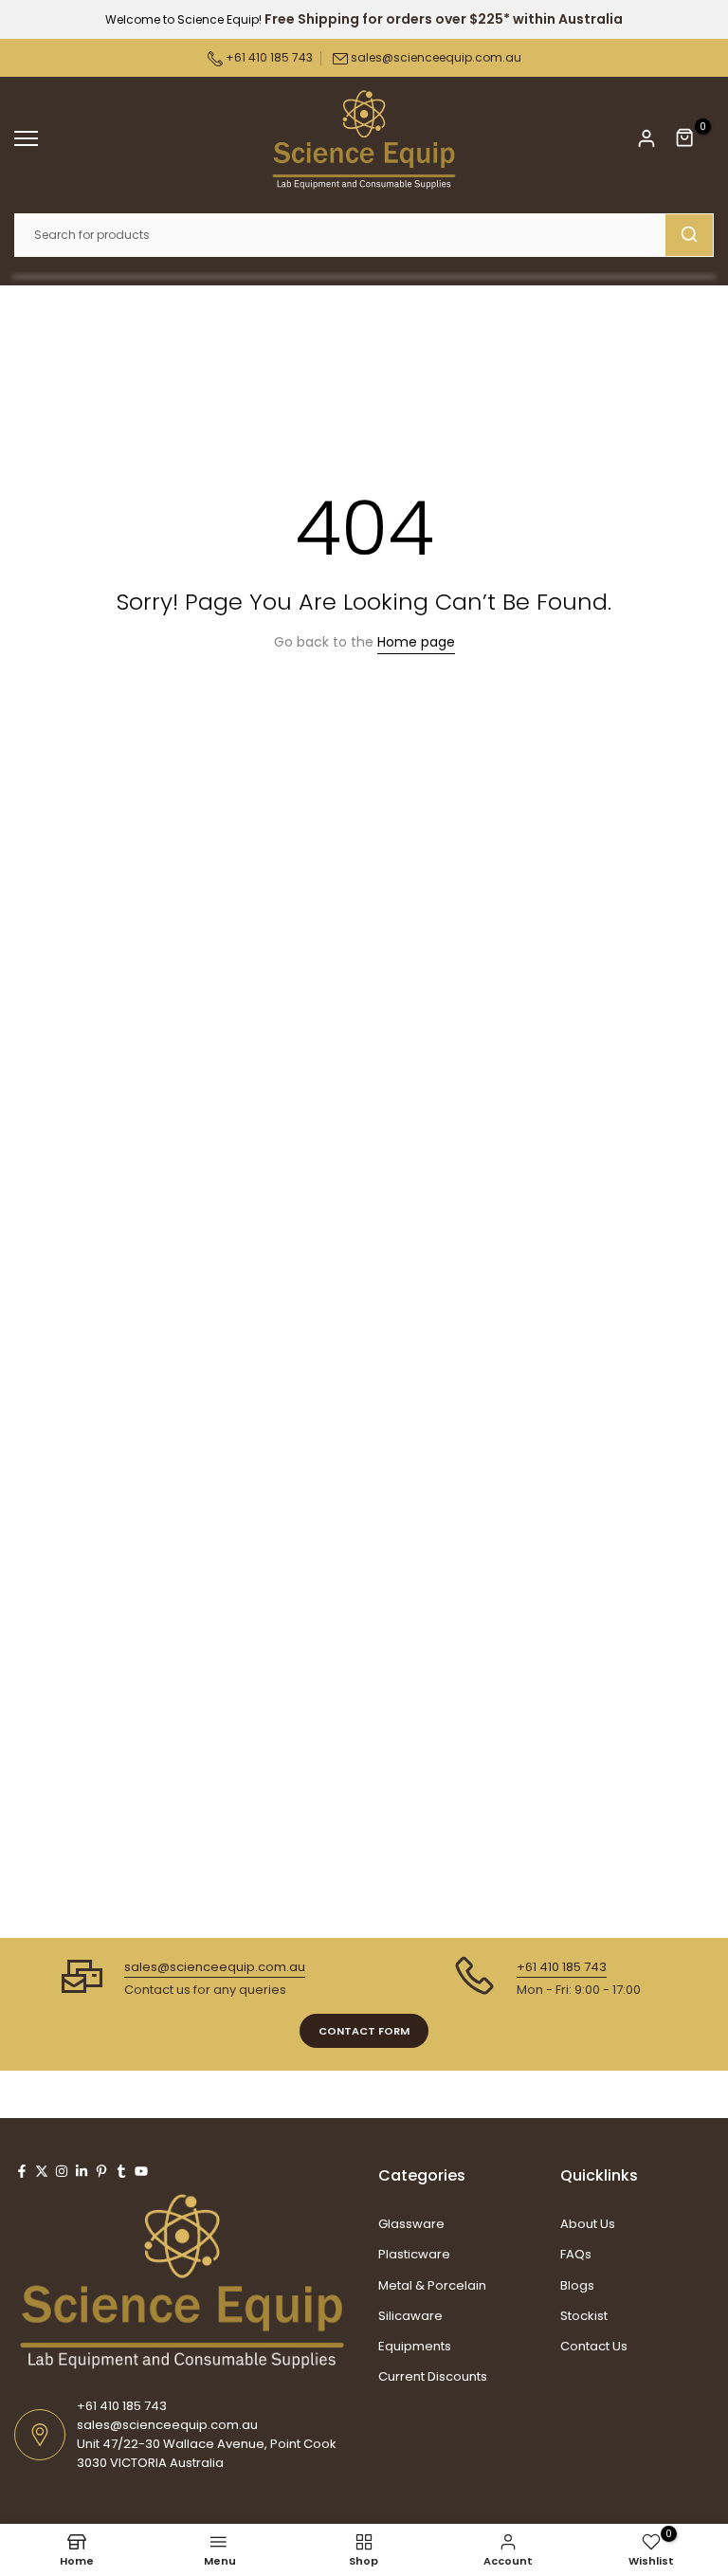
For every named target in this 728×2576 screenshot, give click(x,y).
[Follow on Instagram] (62, 2171)
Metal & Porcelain (432, 2285)
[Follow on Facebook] (22, 2171)
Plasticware (414, 2254)
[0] (685, 138)
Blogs (577, 2285)
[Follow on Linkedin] (82, 2171)
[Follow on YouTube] (141, 2171)
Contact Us (594, 2346)
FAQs (576, 2254)
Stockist (584, 2316)
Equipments (415, 2346)
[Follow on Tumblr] (121, 2171)
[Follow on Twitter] (42, 2171)
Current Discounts (433, 2376)
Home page (416, 642)
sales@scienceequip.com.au (436, 57)
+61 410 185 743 (268, 57)
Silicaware (410, 2316)
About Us (588, 2224)
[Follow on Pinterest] (101, 2171)
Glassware (411, 2224)
